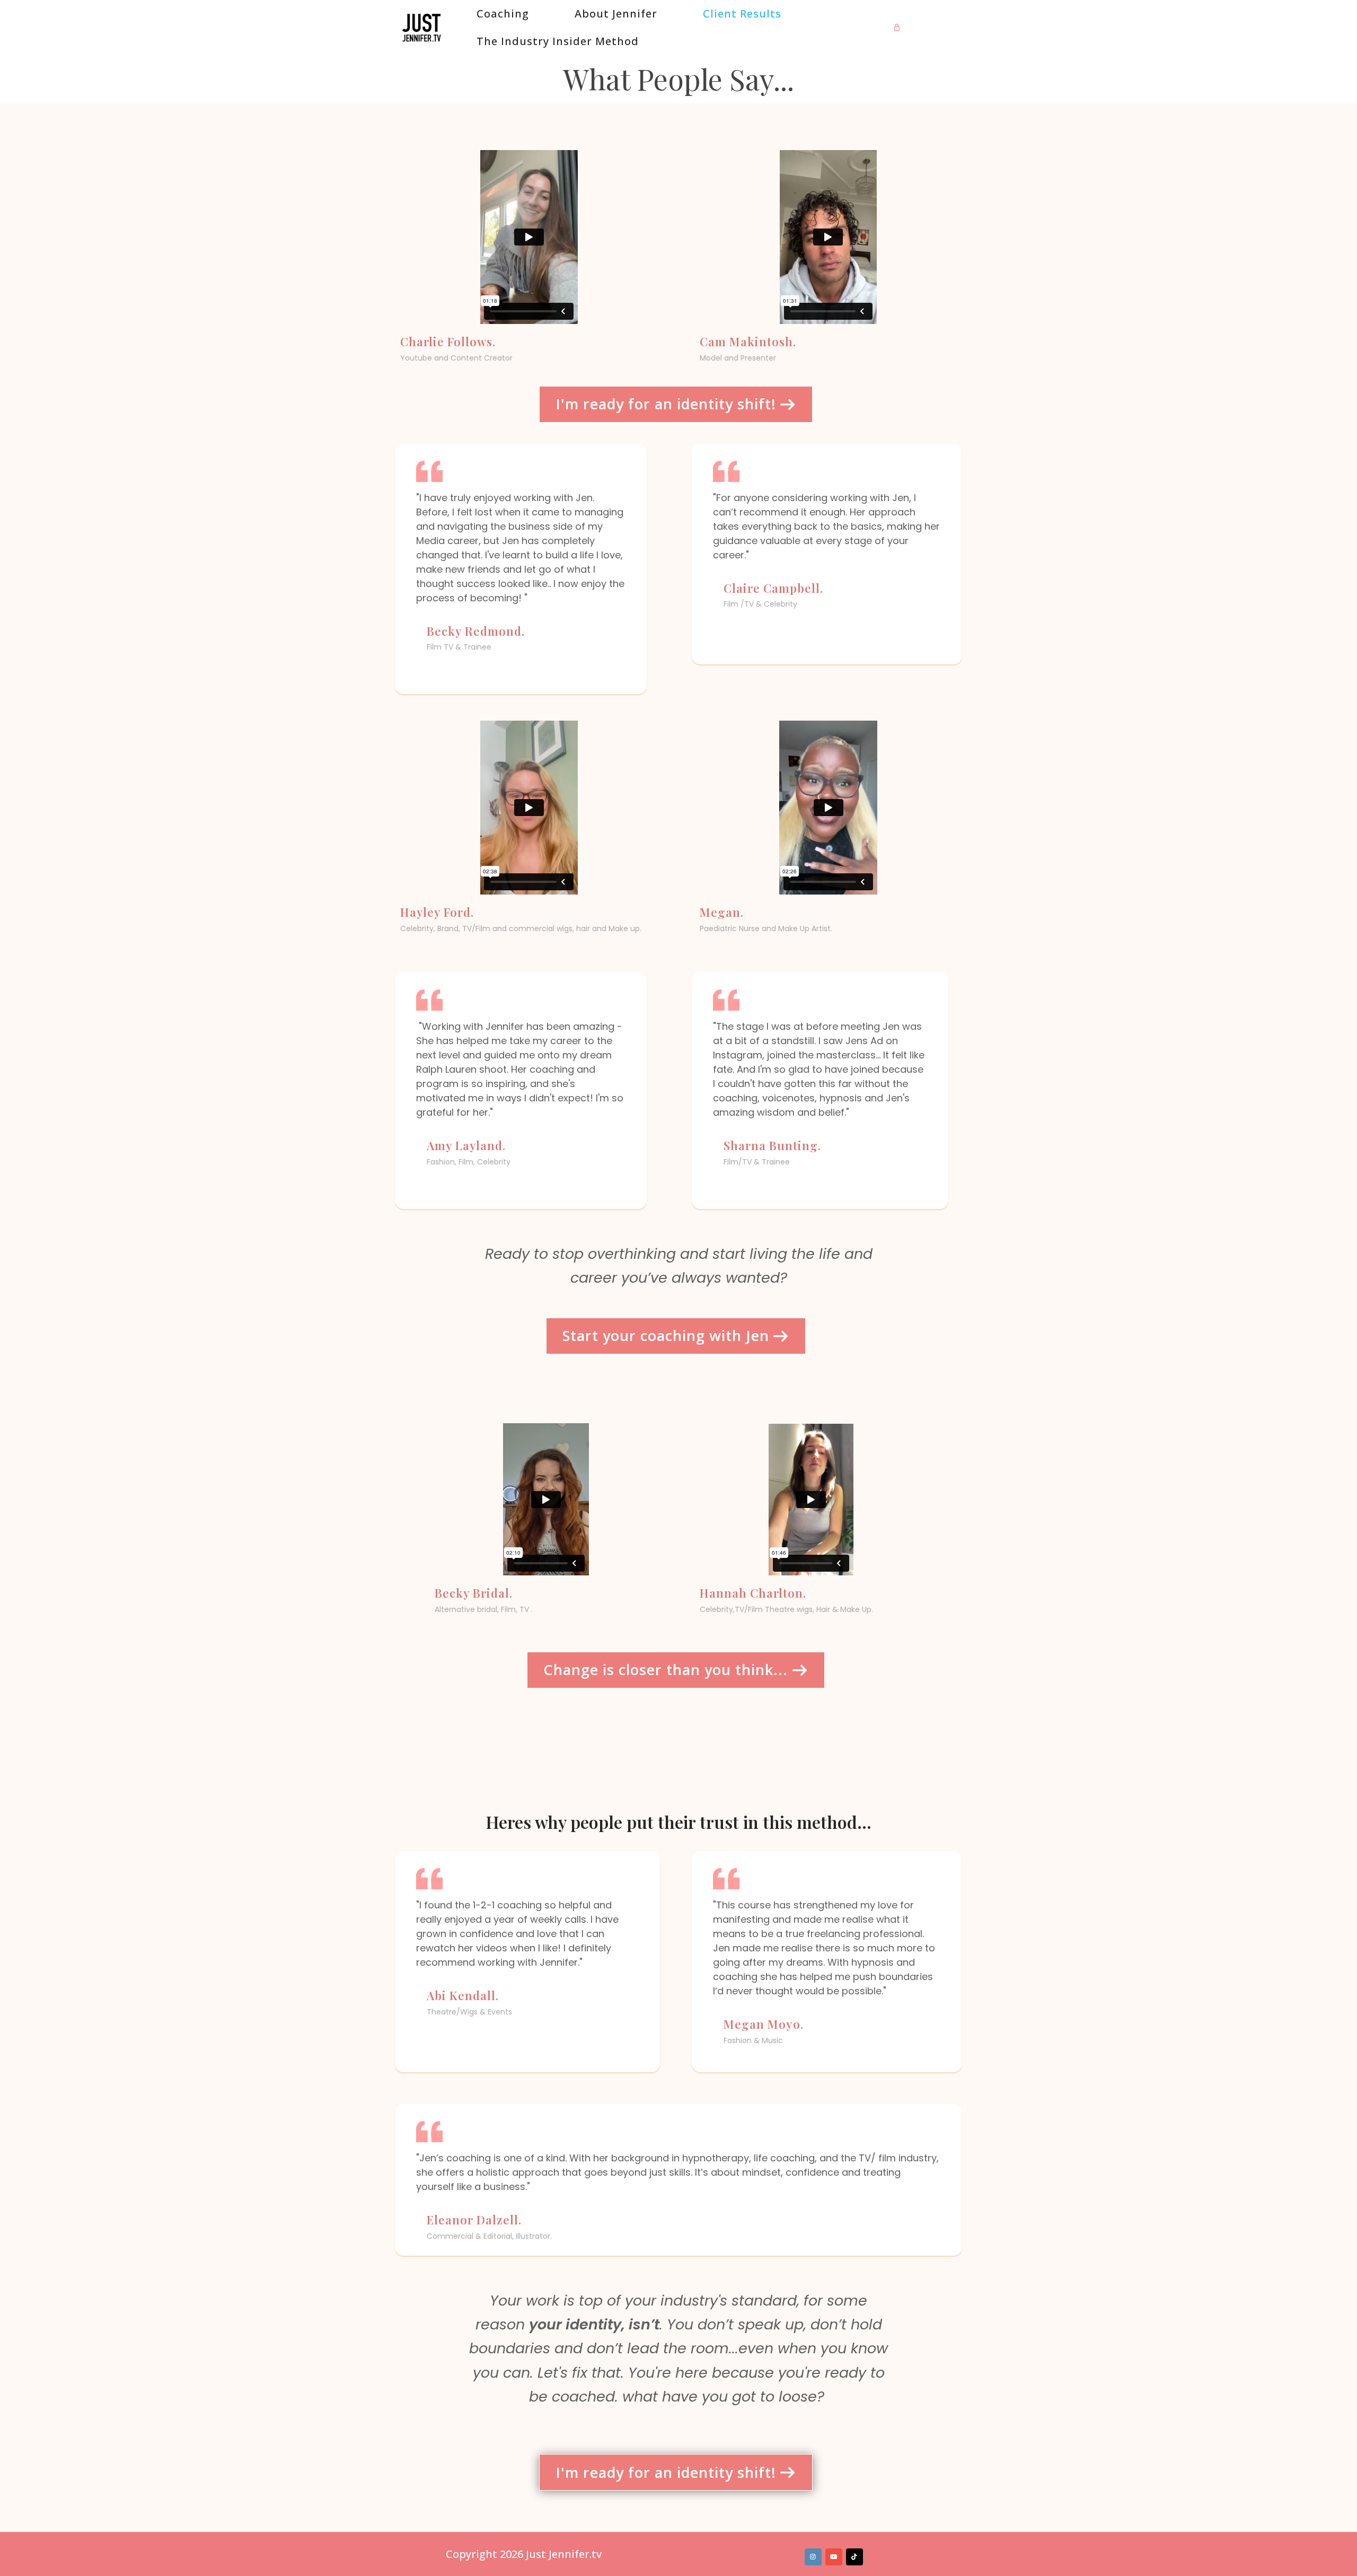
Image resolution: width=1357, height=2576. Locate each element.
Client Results (742, 14)
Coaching (503, 14)
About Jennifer (616, 14)
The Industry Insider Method (558, 41)
